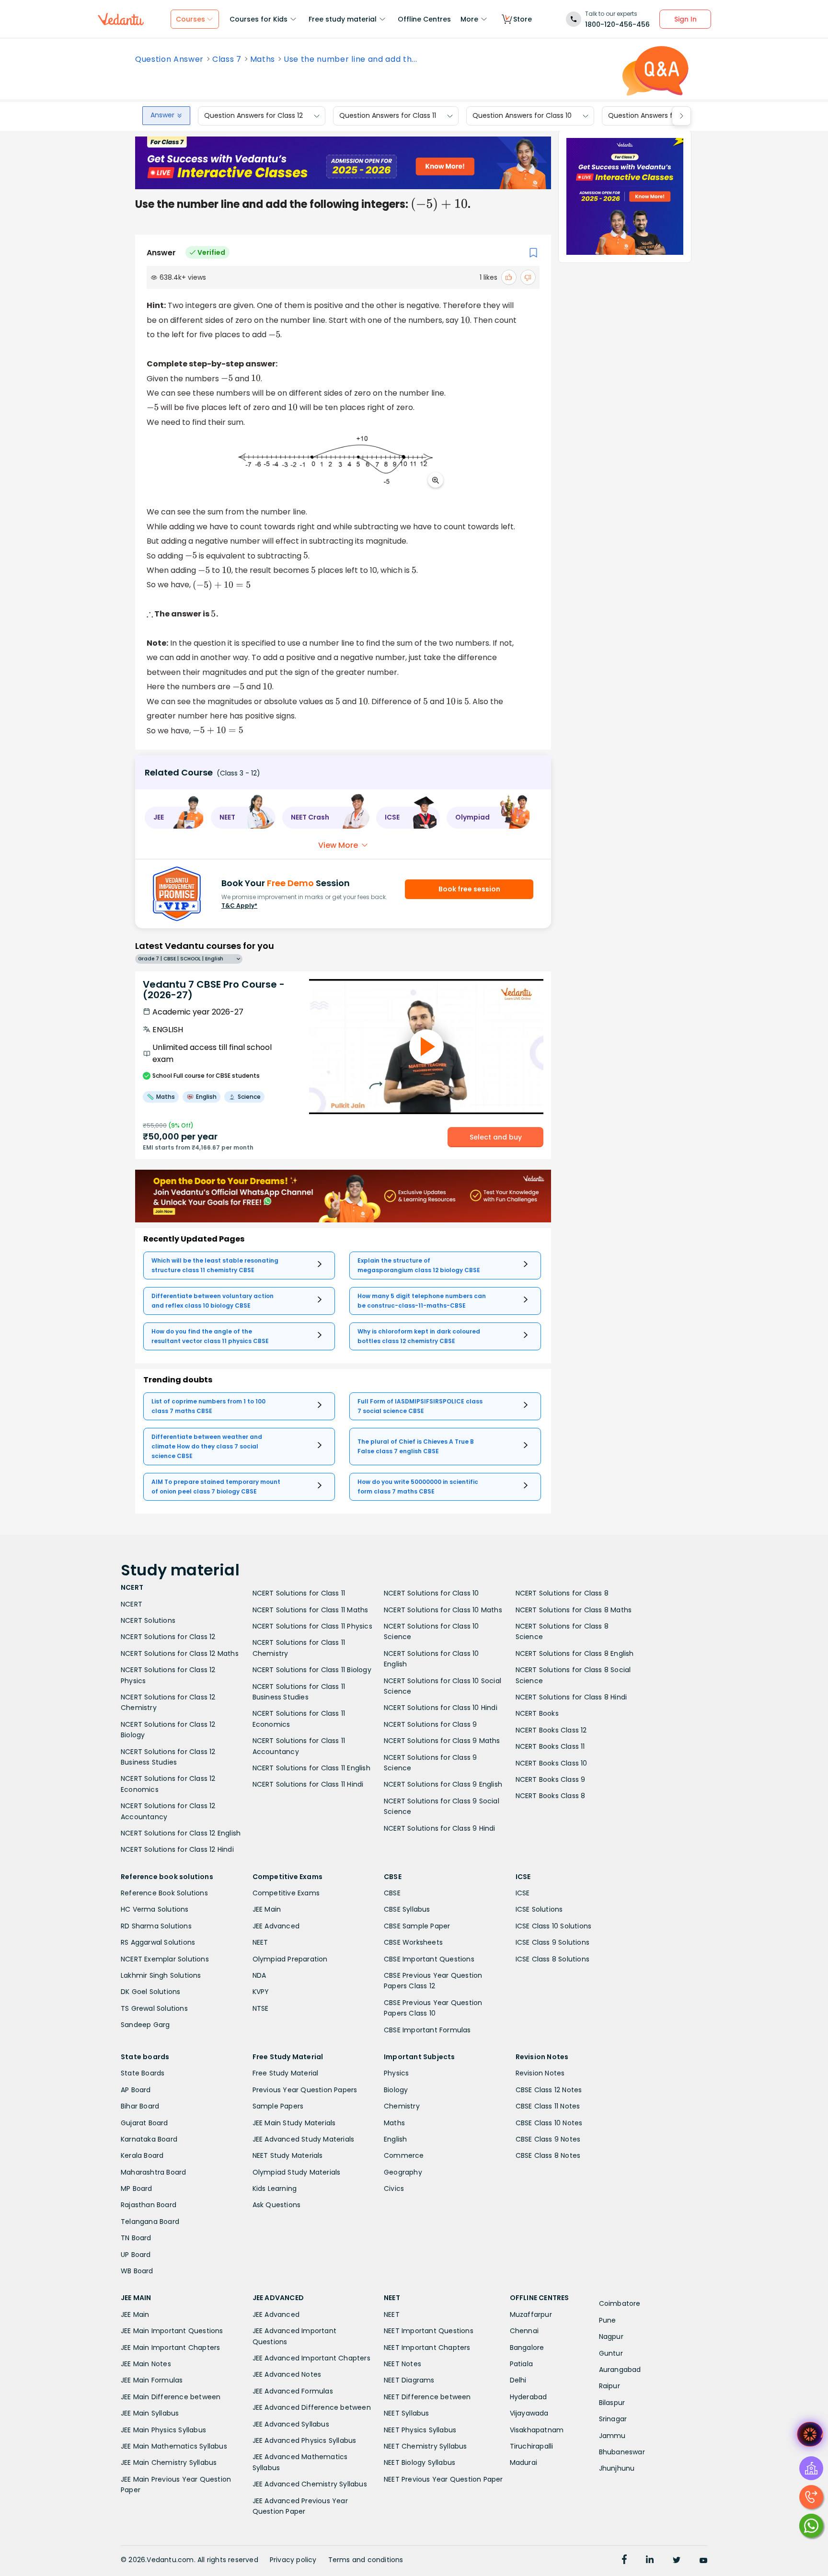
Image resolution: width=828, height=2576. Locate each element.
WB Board (137, 2271)
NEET (260, 1942)
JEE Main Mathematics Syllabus (174, 2446)
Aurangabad (620, 2370)
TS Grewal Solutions (154, 2008)
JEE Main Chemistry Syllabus (169, 2462)
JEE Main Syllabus (150, 2413)
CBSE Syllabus (407, 1909)
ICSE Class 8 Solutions (552, 1959)
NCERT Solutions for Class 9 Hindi (440, 1828)
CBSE (392, 1893)
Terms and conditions (366, 2560)
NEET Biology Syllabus (420, 2462)
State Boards (143, 2073)
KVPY (261, 1992)
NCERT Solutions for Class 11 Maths (310, 1610)
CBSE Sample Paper (417, 1926)
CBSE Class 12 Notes (549, 2090)
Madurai (523, 2462)
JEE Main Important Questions (172, 2331)
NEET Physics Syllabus (420, 2430)
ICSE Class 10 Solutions (554, 1926)
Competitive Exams (286, 1893)
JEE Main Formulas (152, 2380)
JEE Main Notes (146, 2364)
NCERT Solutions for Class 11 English (311, 1768)
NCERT (132, 1604)
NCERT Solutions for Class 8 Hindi (571, 1697)
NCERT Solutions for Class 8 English (575, 1653)
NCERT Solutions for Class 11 (299, 1593)
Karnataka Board (149, 2139)
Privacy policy (293, 2560)
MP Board (137, 2188)
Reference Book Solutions (164, 1893)
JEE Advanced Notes (287, 2374)
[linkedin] (650, 2561)
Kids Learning (275, 2188)
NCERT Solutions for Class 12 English (181, 1833)
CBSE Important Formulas (427, 2030)
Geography (403, 2172)
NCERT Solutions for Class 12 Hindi (177, 1849)
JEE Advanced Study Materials (304, 2139)
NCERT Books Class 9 (551, 1779)
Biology (396, 2090)
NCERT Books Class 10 (552, 1763)
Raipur (609, 2386)
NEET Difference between (427, 2397)
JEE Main (267, 1909)
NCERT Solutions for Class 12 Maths (180, 1653)
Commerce (404, 2155)
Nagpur (611, 2337)
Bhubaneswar (622, 2452)
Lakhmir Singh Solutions (161, 1975)
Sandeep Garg (145, 2025)
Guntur (611, 2353)
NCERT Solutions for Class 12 (168, 1637)
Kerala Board (142, 2155)
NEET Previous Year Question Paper (443, 2479)
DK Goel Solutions (150, 1992)
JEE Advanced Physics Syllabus (305, 2440)
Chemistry (402, 2106)
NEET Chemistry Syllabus (425, 2446)
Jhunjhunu (617, 2468)
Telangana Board (150, 2222)
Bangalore (527, 2348)
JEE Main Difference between (171, 2397)
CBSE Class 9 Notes (548, 2139)
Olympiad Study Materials (297, 2172)
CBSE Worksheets (413, 1942)
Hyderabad (529, 2397)
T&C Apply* (239, 906)
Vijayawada (529, 2413)
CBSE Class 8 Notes (548, 2155)
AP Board (136, 2090)
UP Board (136, 2255)
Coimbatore (620, 2303)
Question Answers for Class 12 (253, 116)
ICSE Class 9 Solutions (552, 1942)
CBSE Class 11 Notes (548, 2106)
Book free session (469, 889)
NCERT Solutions (148, 1620)
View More (338, 845)
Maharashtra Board (153, 2172)
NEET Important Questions (429, 2331)
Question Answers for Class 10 (522, 116)
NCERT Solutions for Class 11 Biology (312, 1670)
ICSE (523, 1893)
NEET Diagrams (409, 2380)
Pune (608, 2320)
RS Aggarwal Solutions (158, 1942)
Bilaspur (612, 2403)
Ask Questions (277, 2205)
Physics (396, 2073)
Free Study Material (286, 2073)
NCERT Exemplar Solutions (165, 1959)
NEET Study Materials (288, 2155)
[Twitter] (677, 2561)
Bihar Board (140, 2106)
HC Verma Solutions (155, 1909)
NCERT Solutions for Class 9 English (443, 1784)
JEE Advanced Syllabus (291, 2424)
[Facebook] (624, 2561)
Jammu (612, 2436)
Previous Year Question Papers (305, 2090)
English (395, 2139)
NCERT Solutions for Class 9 (430, 1724)
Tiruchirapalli (532, 2446)
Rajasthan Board (149, 2205)
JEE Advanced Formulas (293, 2391)
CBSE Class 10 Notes (549, 2123)
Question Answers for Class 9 (657, 116)
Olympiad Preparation (290, 1959)
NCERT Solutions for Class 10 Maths (443, 1610)
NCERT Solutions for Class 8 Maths (574, 1610)
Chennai (524, 2331)
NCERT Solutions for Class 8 (562, 1593)
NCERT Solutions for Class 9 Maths (442, 1741)
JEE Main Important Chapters (170, 2348)
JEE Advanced (276, 1926)
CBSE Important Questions (429, 1959)
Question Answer (169, 59)
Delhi (518, 2380)
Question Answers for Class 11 (388, 116)
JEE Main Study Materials (294, 2123)
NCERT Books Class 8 (551, 1796)
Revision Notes (540, 2073)
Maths (263, 59)
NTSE (261, 2008)
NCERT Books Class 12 (551, 1730)
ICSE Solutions (539, 1909)
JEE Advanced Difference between (312, 2407)
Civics (394, 2188)
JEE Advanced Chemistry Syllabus (310, 2484)
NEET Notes (402, 2364)
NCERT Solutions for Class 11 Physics (312, 1626)
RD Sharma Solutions (156, 1926)
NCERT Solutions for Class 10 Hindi (441, 1708)
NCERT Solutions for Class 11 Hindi (308, 1784)
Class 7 (227, 59)
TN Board (136, 2238)
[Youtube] (703, 2561)
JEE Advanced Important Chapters (311, 2358)
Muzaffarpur (531, 2314)
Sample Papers (278, 2106)
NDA (259, 1975)
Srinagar (613, 2419)
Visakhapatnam (537, 2430)
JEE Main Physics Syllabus (163, 2430)
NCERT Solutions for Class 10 (431, 1593)
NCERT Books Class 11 (550, 1746)
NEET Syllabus (407, 2413)
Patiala (521, 2364)
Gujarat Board (144, 2123)
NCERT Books (537, 1713)
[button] (174, 818)
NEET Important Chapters (427, 2348)
